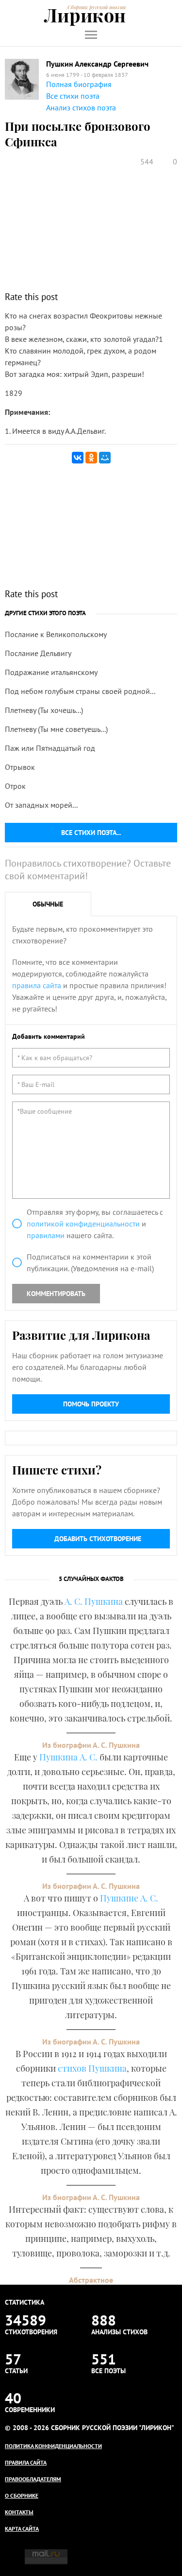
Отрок (15, 786)
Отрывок (20, 767)
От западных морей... (41, 805)
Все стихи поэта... (91, 833)
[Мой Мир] (105, 458)
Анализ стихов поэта (81, 107)
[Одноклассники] (91, 458)
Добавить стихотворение (98, 1539)
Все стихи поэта (73, 96)
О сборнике (22, 2496)
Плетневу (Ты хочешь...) (44, 710)
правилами (46, 1235)
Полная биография (79, 84)
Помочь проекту (91, 1404)
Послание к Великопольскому (56, 634)
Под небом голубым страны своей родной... (80, 691)
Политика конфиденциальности (53, 2446)
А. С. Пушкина (94, 1601)
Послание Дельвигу (38, 653)
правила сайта (37, 985)
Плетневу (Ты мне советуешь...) (56, 729)
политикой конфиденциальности (83, 1224)
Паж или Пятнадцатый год (50, 748)
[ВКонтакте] (78, 458)
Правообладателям (33, 2479)
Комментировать (56, 1294)
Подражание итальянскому (51, 672)
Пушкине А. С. (129, 1898)
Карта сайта (22, 2529)
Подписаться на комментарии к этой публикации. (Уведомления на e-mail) (90, 1262)
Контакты (19, 2512)
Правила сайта (26, 2462)
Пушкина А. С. (68, 1757)
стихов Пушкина (92, 2068)
